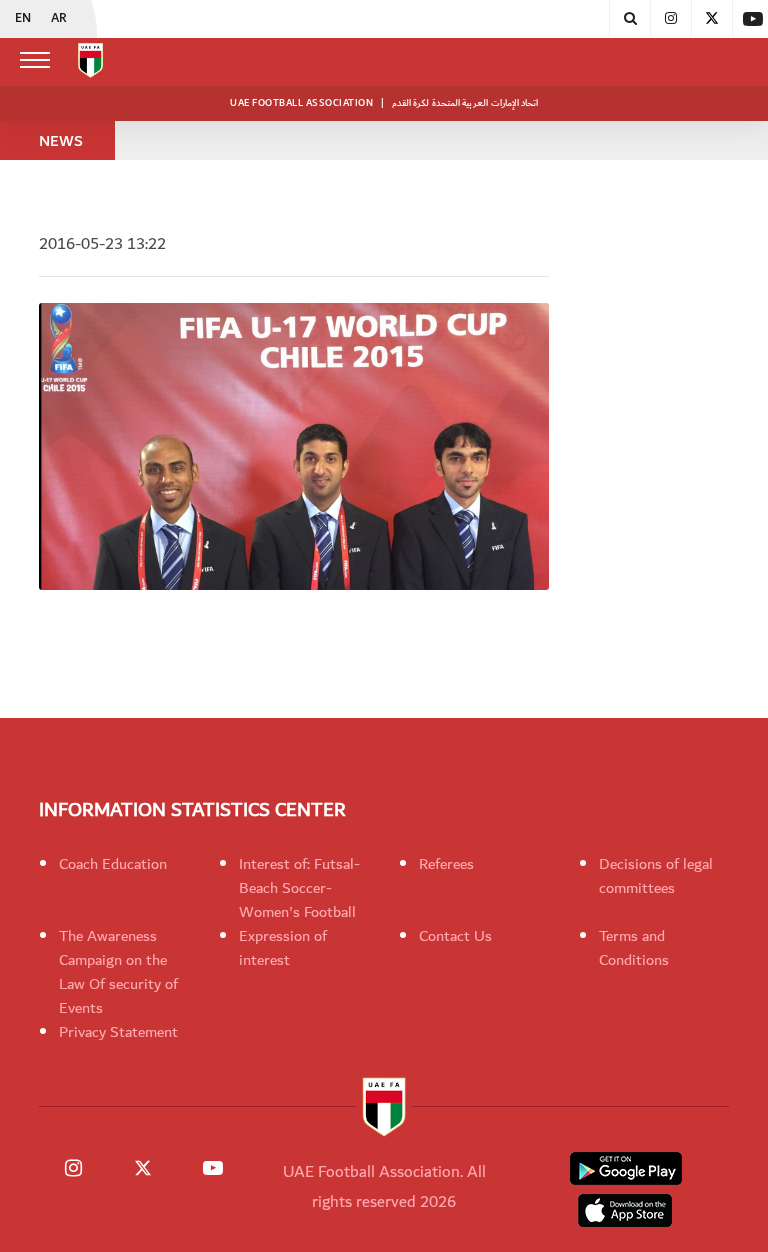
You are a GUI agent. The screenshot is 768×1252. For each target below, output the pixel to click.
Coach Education (113, 864)
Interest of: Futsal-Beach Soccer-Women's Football (299, 888)
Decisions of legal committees (656, 876)
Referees (446, 864)
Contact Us (455, 936)
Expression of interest (283, 948)
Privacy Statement (118, 1032)
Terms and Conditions (634, 948)
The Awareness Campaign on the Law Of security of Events (118, 972)
